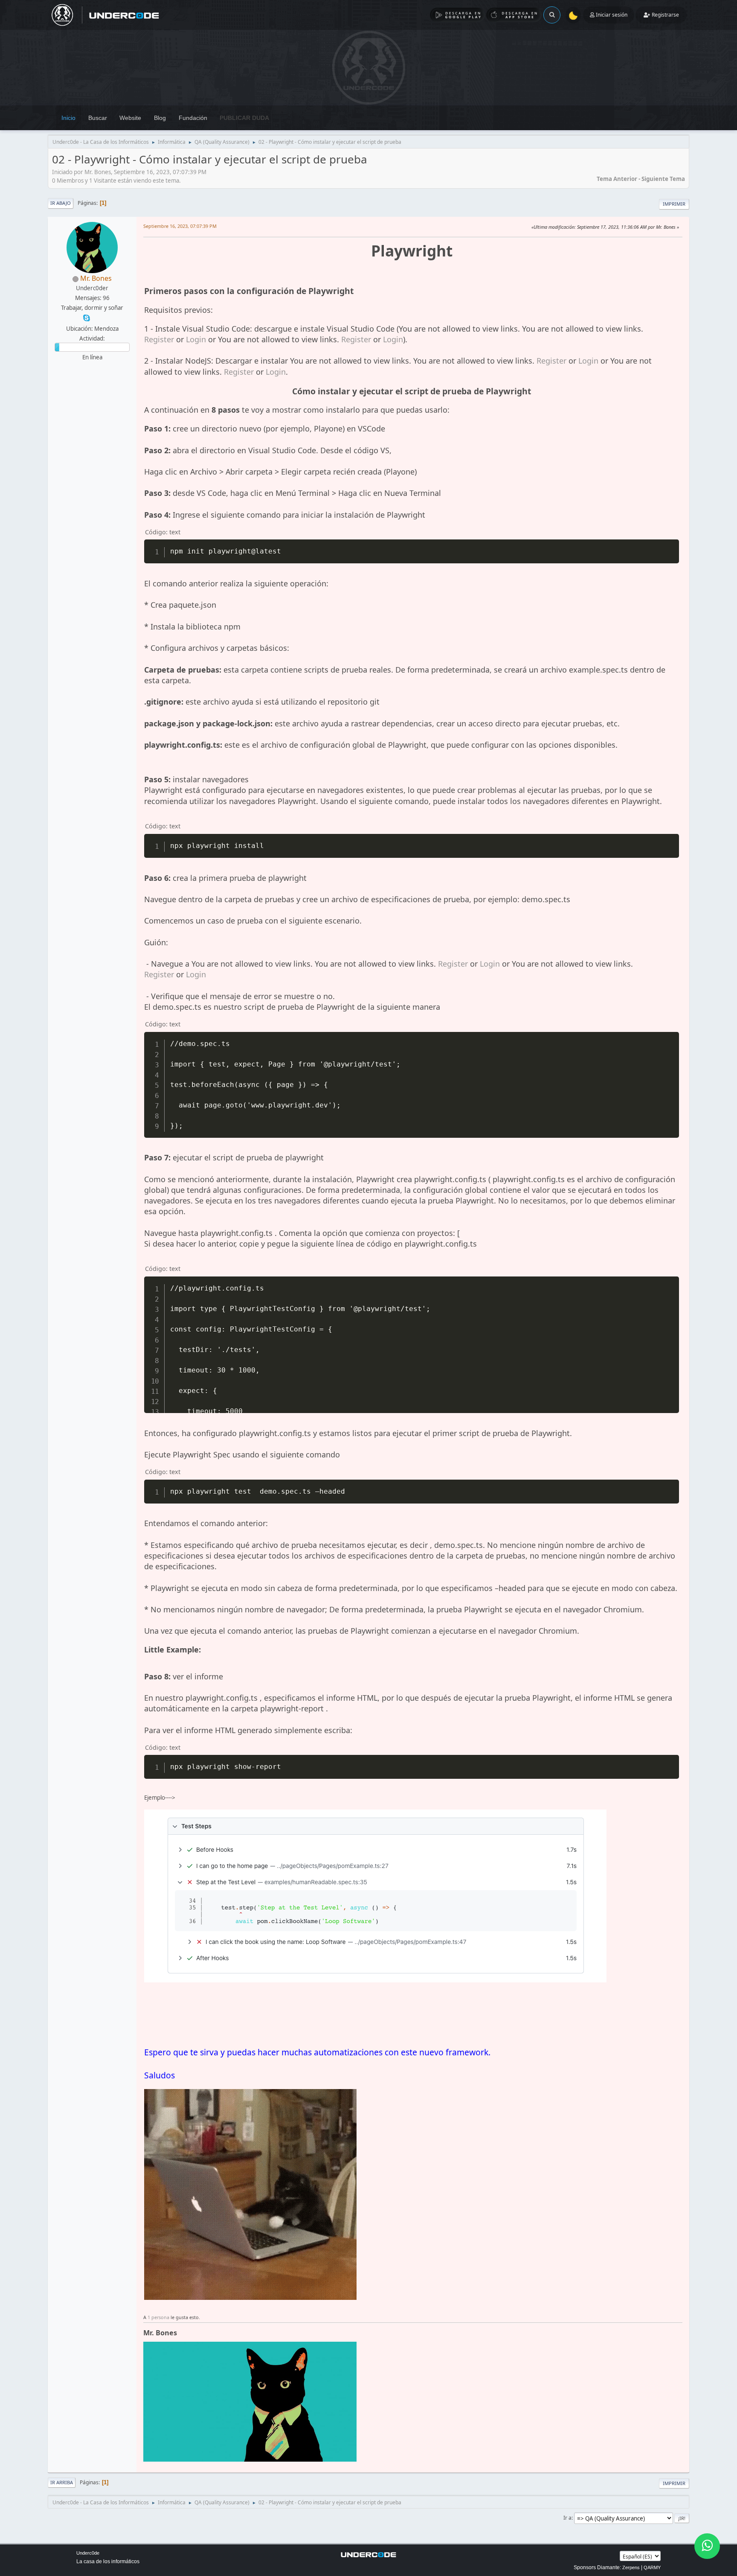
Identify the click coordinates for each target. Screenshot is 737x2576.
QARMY (652, 2567)
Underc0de (88, 2553)
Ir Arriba (62, 2482)
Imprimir (674, 204)
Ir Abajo (61, 203)
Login (196, 339)
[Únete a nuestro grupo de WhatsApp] (707, 2546)
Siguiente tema (663, 179)
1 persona (158, 2317)
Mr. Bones (96, 278)
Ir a (567, 2518)
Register (159, 339)
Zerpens (631, 2567)
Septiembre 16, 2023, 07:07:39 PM (180, 226)
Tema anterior (617, 179)
